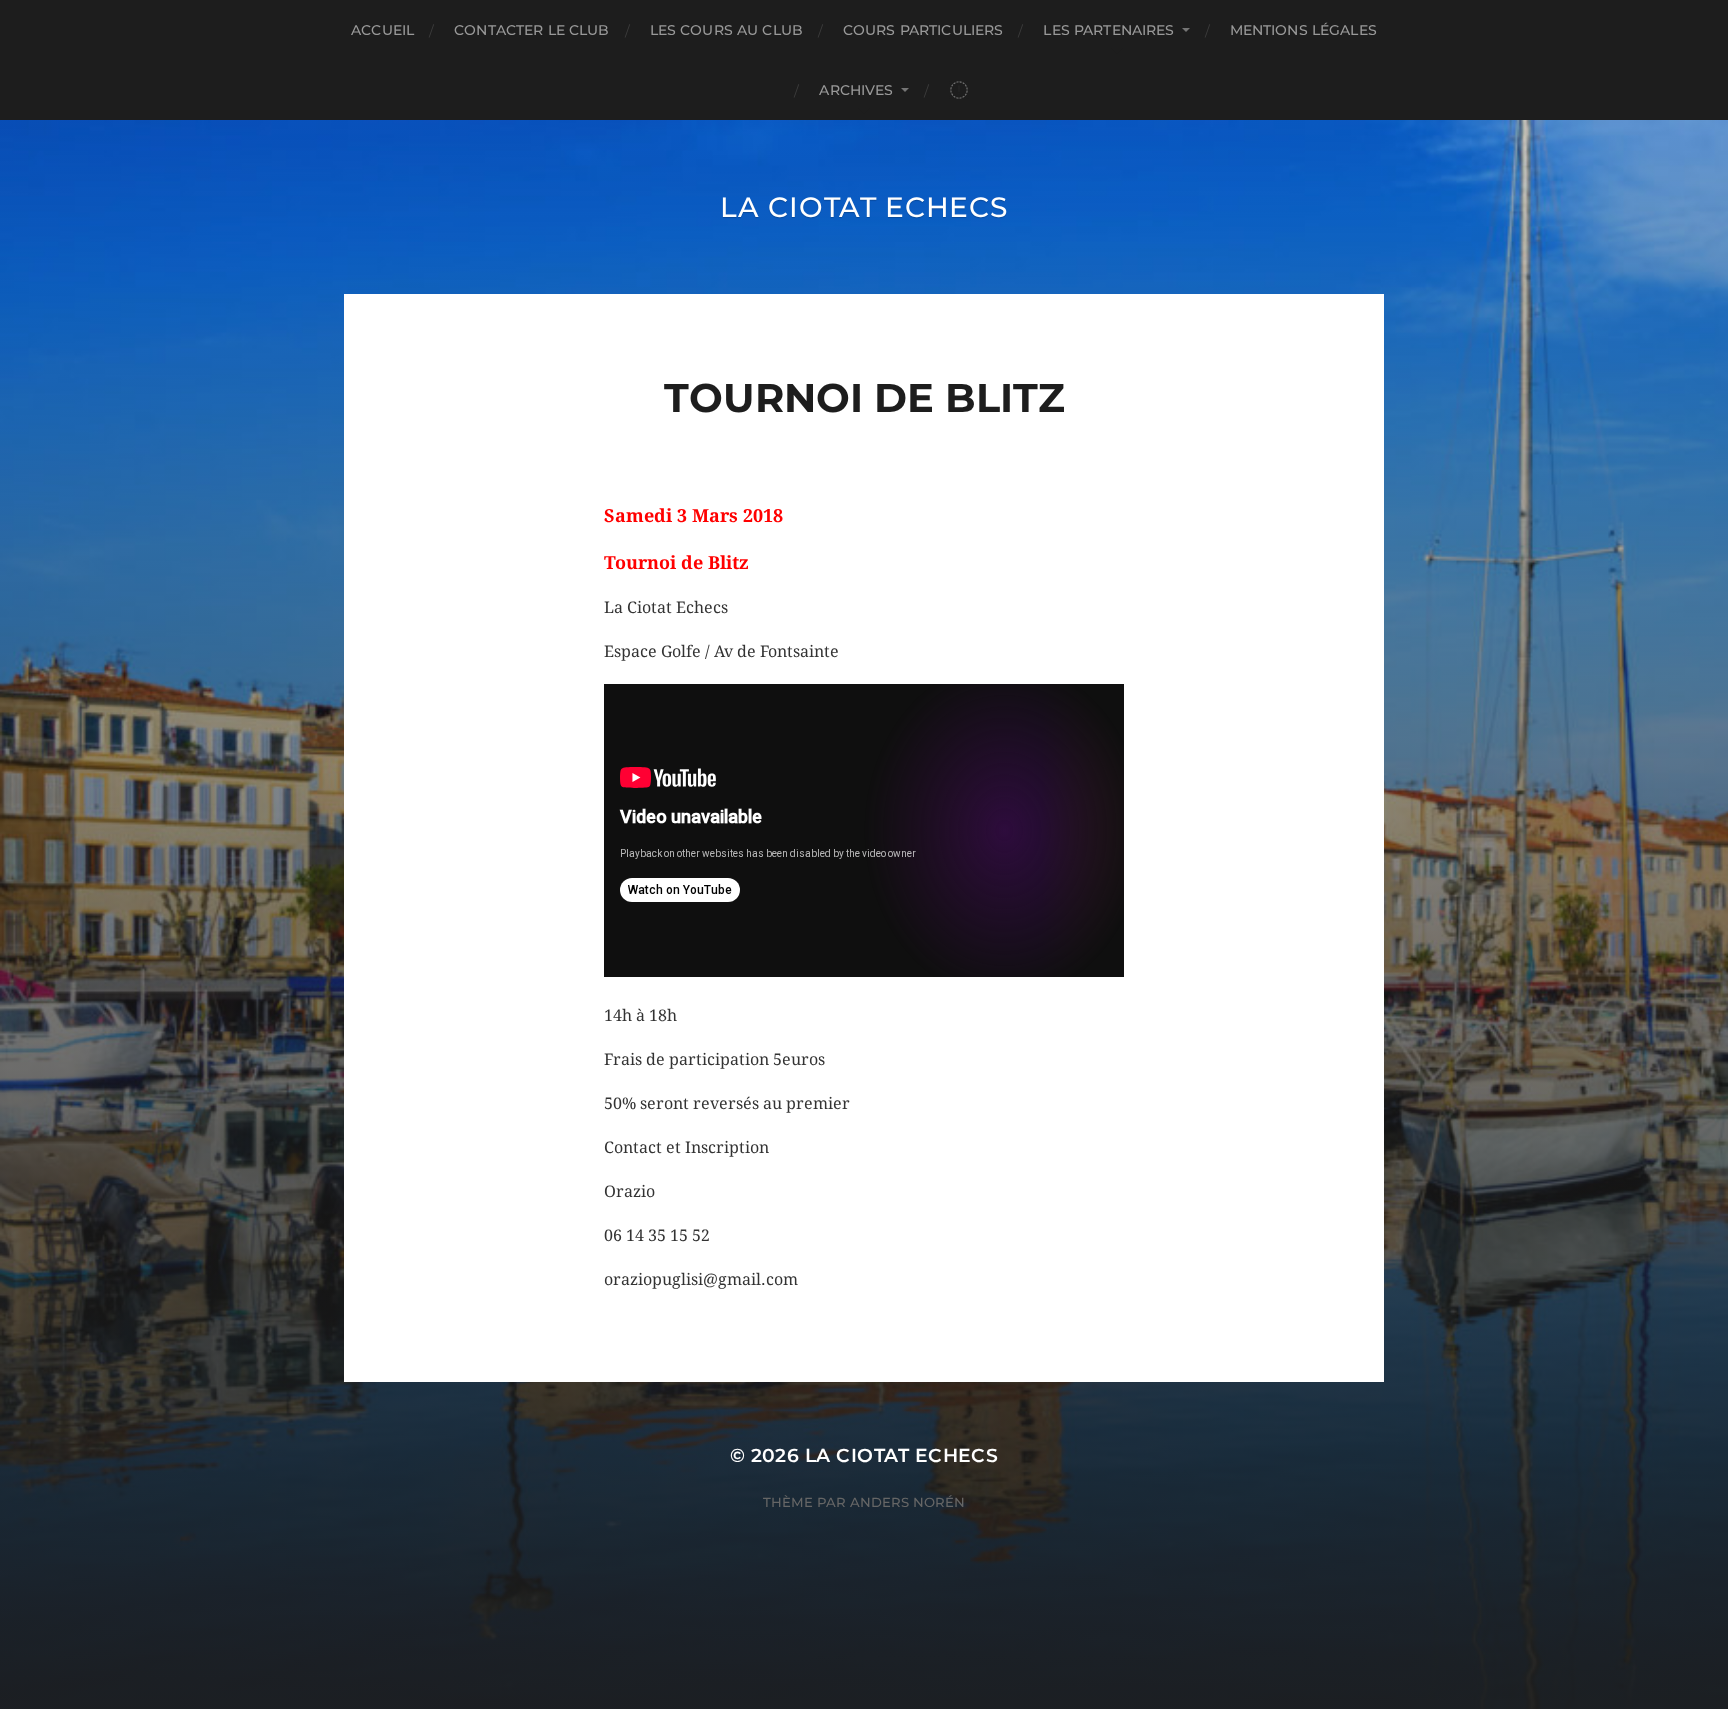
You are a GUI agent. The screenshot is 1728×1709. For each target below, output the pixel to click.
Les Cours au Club (726, 30)
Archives (856, 90)
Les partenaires (1108, 30)
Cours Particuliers (923, 30)
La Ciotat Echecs (863, 207)
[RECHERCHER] (959, 90)
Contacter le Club (531, 30)
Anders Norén (907, 1502)
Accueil (382, 30)
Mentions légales (1303, 30)
